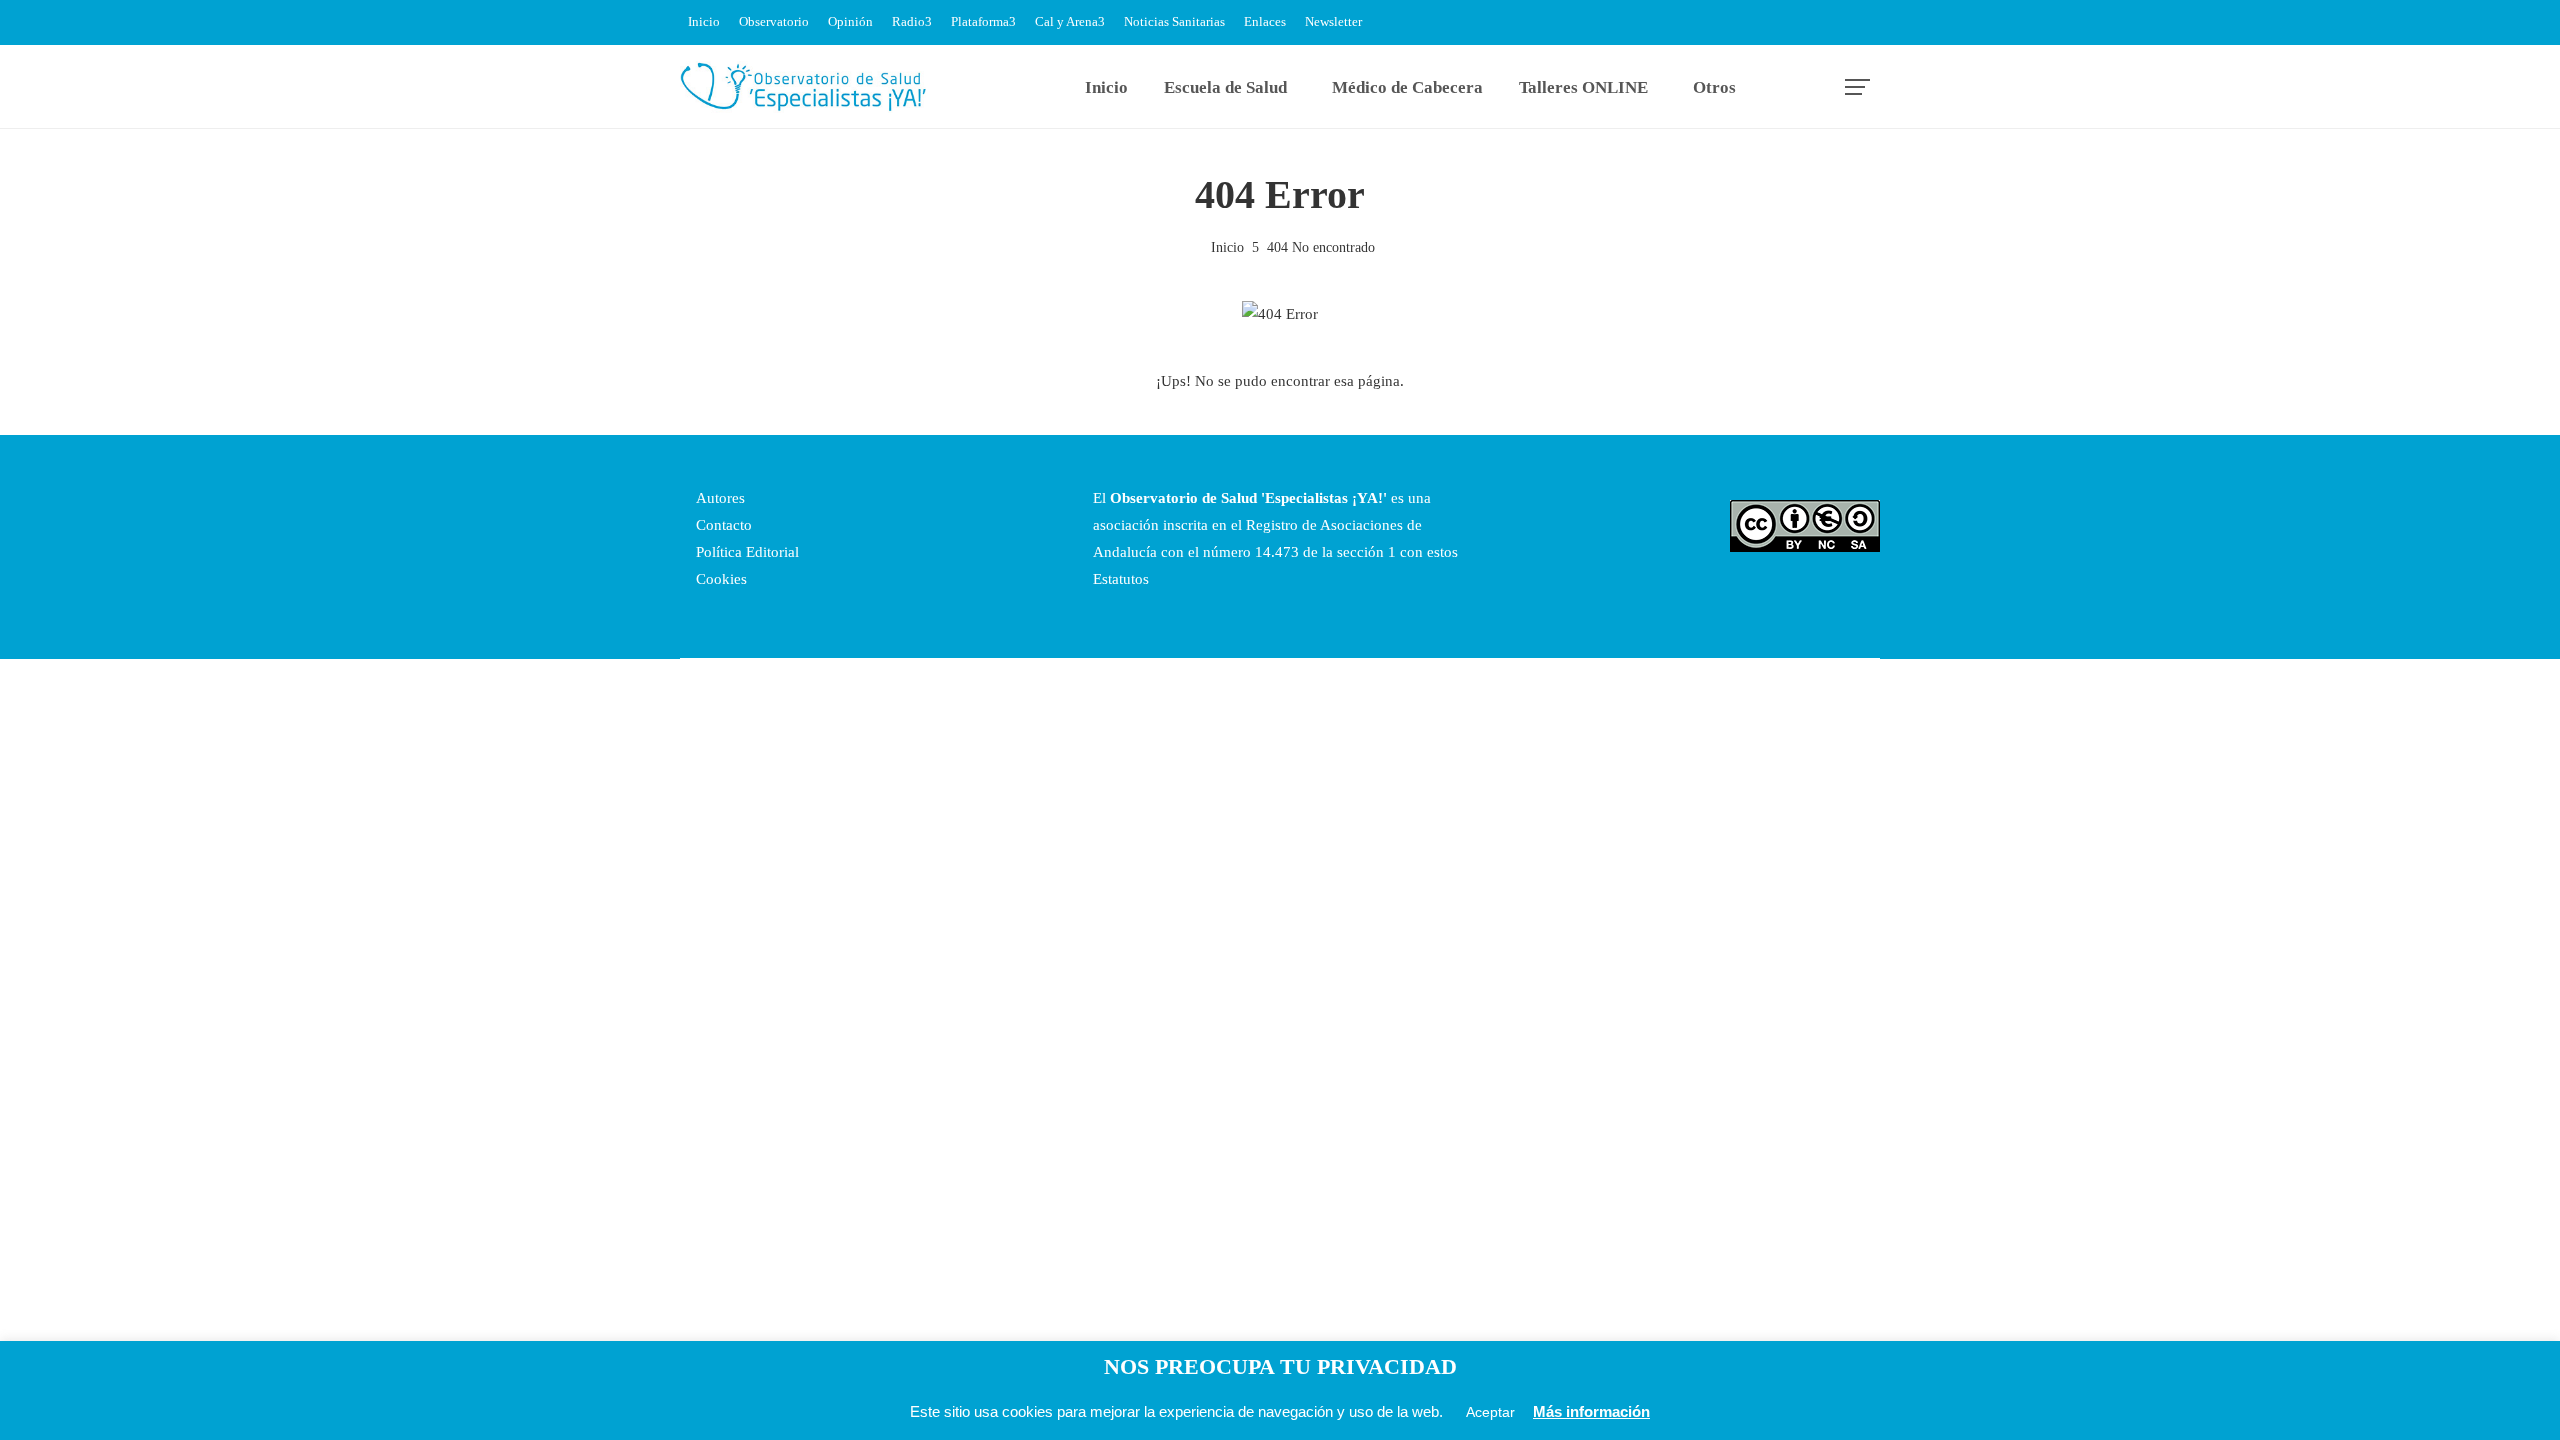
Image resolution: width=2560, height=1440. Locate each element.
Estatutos (1121, 579)
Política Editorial (745, 552)
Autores (718, 498)
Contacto (722, 525)
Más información (1591, 1411)
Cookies (719, 579)
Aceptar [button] (1490, 1412)
